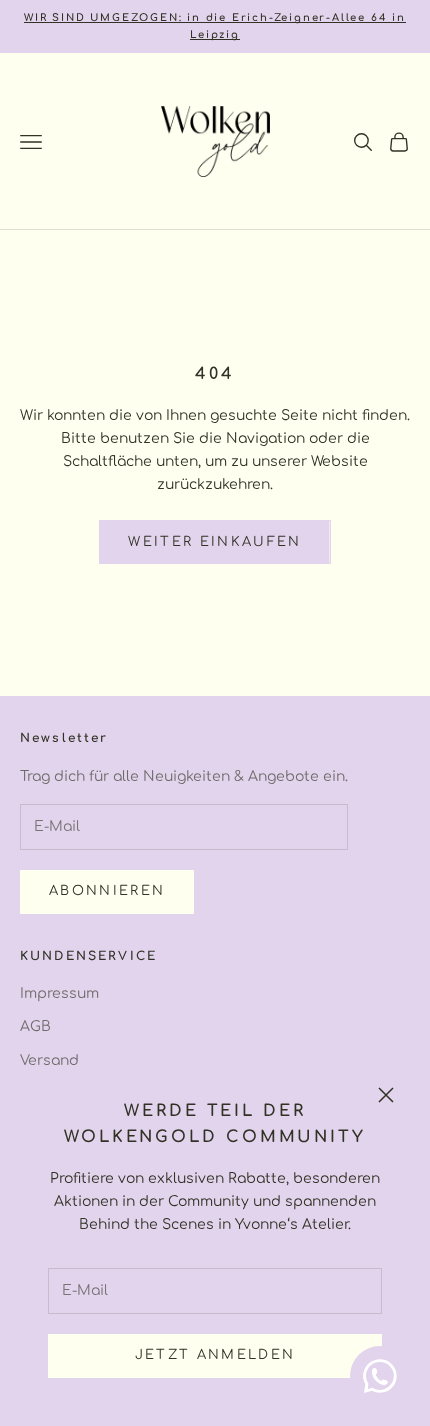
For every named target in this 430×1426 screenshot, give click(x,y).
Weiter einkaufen (214, 542)
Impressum (59, 993)
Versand (49, 1060)
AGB (35, 1026)
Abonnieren (107, 891)
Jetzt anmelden (215, 1355)
